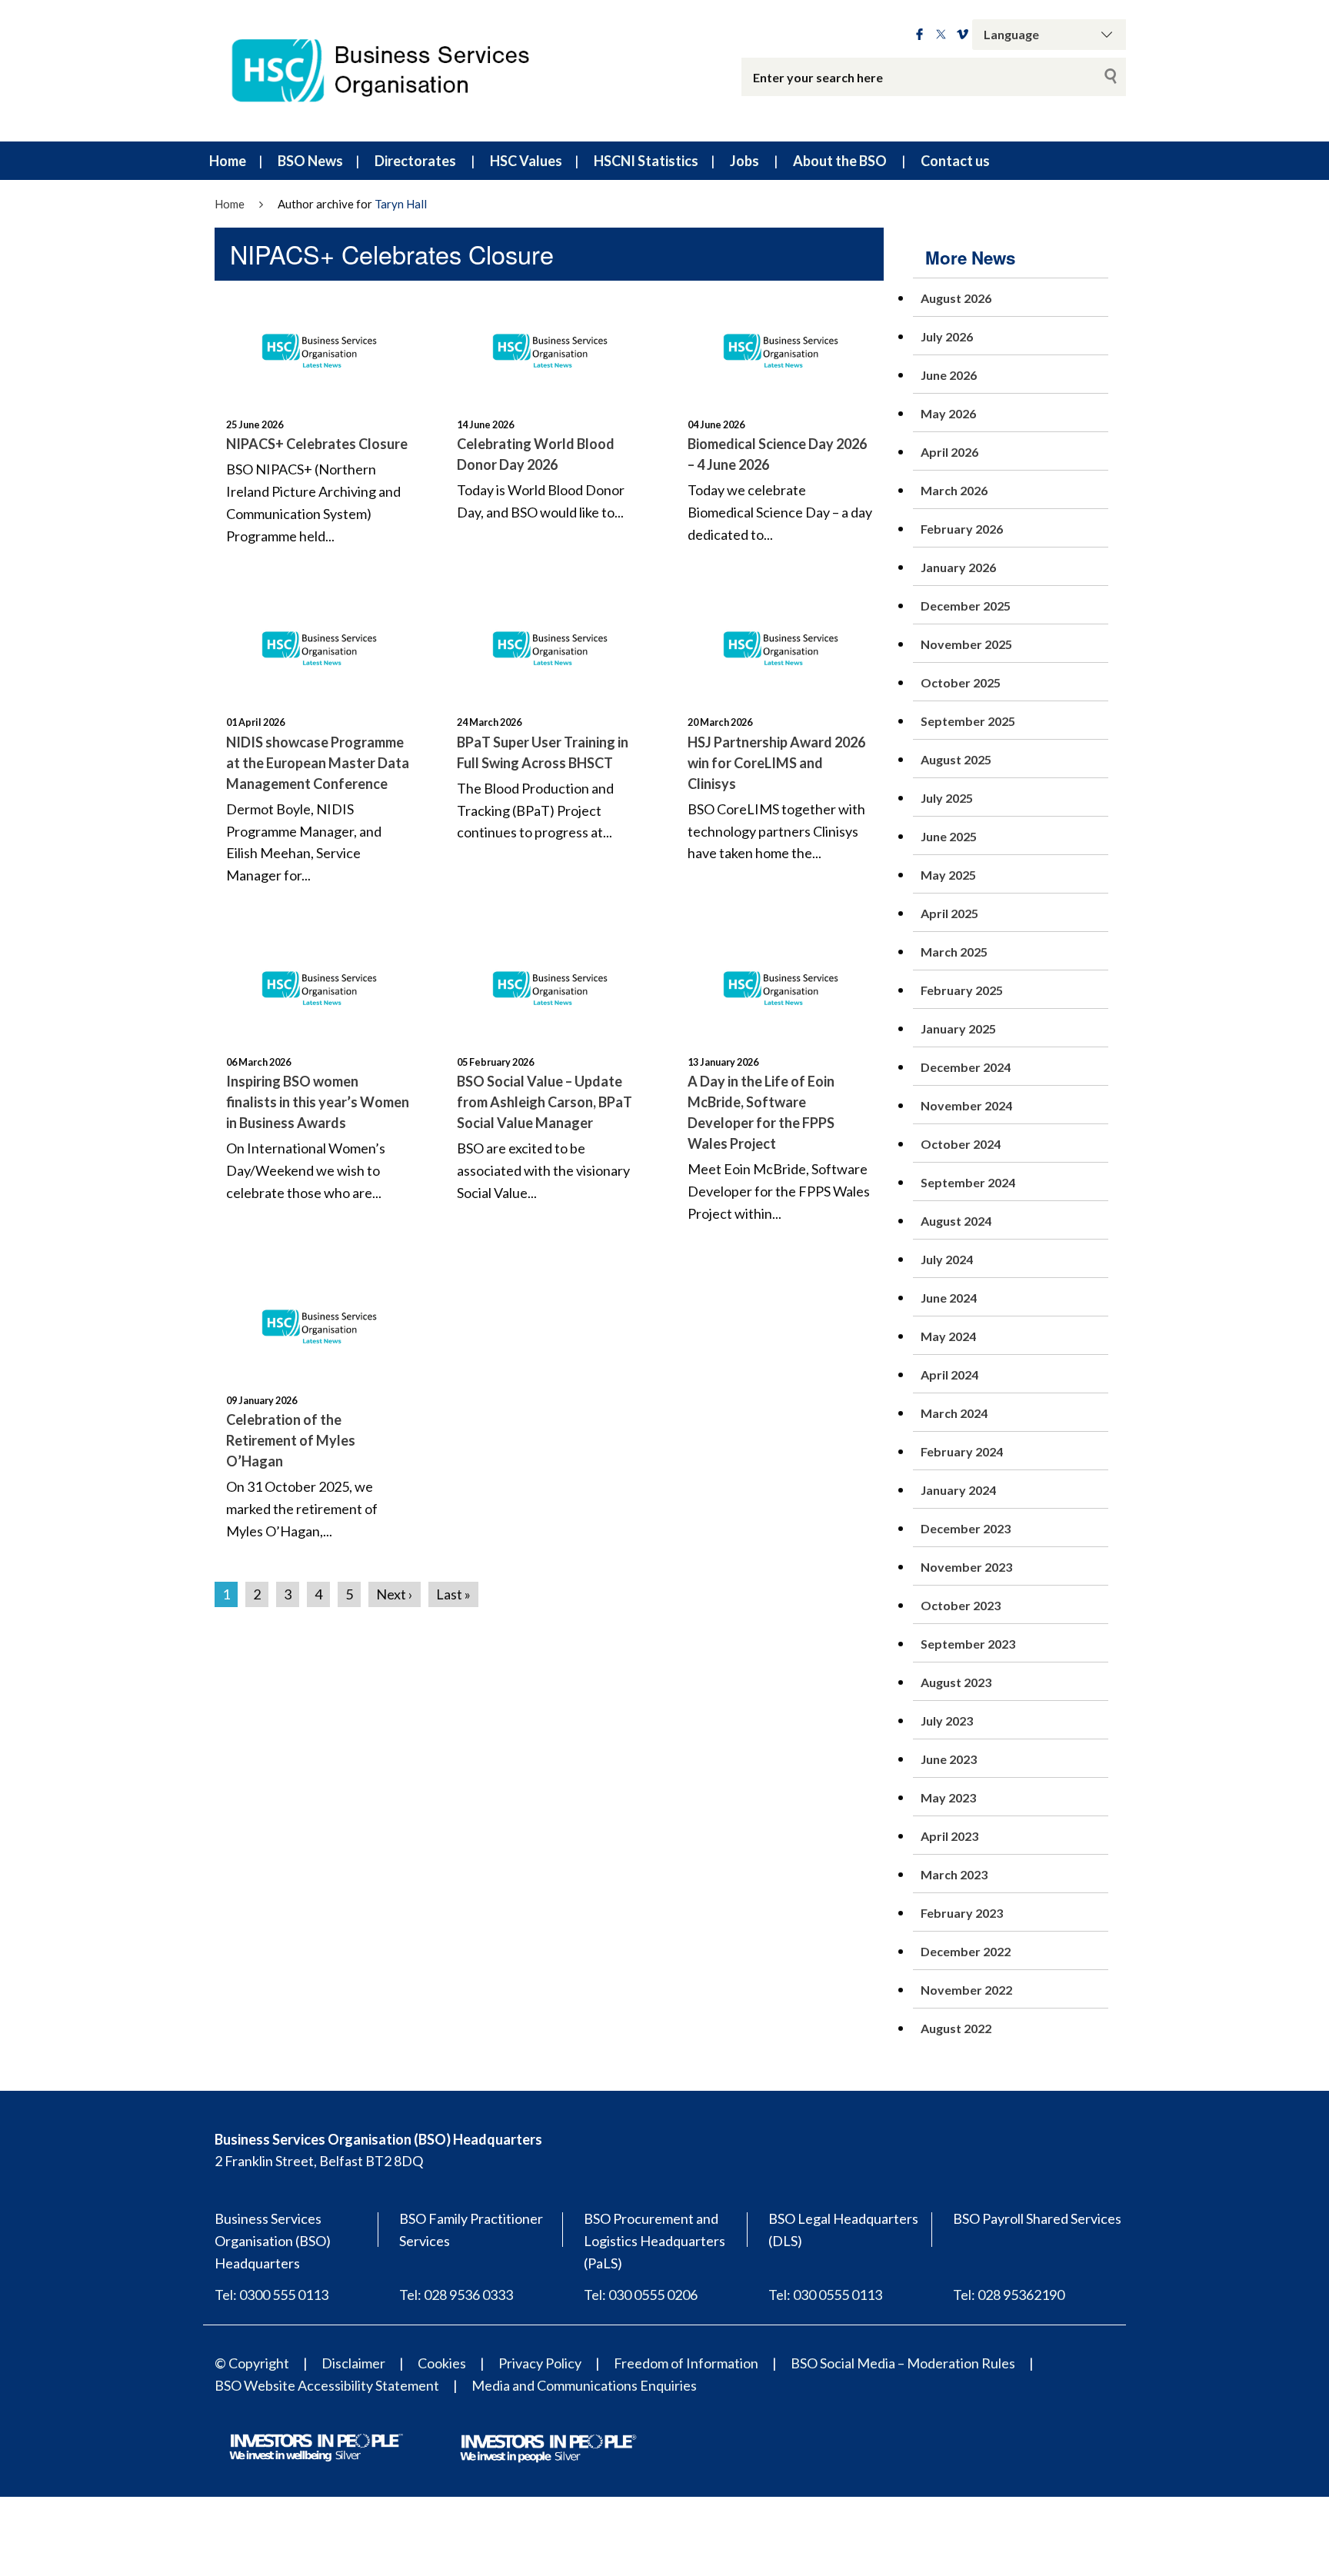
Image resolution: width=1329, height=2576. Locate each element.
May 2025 (948, 875)
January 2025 (958, 1028)
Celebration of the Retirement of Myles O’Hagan (291, 1440)
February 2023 (962, 1913)
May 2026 (948, 413)
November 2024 (966, 1105)
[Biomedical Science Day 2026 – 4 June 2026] (780, 347)
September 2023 (968, 1644)
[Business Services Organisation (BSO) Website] (395, 71)
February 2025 (962, 990)
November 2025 (966, 644)
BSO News (310, 161)
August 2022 (956, 2028)
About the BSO (840, 161)
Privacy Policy (540, 2363)
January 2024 (958, 1490)
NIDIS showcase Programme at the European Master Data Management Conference (318, 763)
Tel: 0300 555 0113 (271, 2295)
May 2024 (948, 1336)
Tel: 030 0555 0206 (641, 2295)
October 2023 (961, 1605)
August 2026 (956, 298)
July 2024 (947, 1259)
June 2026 (949, 375)
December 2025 (966, 606)
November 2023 (966, 1567)
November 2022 (966, 1990)
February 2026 (962, 529)
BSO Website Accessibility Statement (327, 2385)
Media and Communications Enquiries (584, 2385)
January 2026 (958, 567)
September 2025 (968, 721)
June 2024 (949, 1298)
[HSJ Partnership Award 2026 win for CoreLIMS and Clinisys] (780, 644)
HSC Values (526, 161)
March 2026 (954, 490)
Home (228, 161)
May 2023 (948, 1797)
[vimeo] (963, 35)
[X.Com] (941, 35)
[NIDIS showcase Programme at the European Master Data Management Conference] (318, 644)
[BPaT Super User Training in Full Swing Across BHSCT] (549, 644)
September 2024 (968, 1182)
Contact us (955, 161)
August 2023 (956, 1682)
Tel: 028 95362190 (1009, 2295)
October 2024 (961, 1144)
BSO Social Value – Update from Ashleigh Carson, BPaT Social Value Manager (545, 1102)
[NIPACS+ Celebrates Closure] (318, 347)
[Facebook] (919, 35)
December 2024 (966, 1067)
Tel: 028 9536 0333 (456, 2295)
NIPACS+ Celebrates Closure (317, 444)
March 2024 (954, 1413)
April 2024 (949, 1375)
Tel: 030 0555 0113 (825, 2295)
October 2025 (961, 682)
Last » (453, 1594)
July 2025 (947, 798)
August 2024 (956, 1221)
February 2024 (962, 1451)
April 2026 (949, 452)
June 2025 (949, 836)
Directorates (415, 161)
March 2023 (954, 1874)
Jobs (744, 161)
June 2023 (949, 1759)
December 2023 (966, 1528)
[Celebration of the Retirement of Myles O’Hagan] (318, 1323)
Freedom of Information (686, 2363)
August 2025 (956, 759)
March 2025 (954, 952)
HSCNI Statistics (646, 161)
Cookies (442, 2363)
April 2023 (949, 1836)
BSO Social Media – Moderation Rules (903, 2363)
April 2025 (949, 913)
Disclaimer (353, 2363)
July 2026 (947, 336)
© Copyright (252, 2363)
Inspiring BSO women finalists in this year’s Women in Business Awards (318, 1102)
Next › (395, 1594)
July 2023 (947, 1721)
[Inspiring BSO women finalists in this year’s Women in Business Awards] (318, 984)
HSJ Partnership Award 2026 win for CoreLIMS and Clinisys (776, 763)
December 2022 (966, 1951)
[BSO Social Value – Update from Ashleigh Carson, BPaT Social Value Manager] (549, 984)
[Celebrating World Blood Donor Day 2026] (549, 347)
